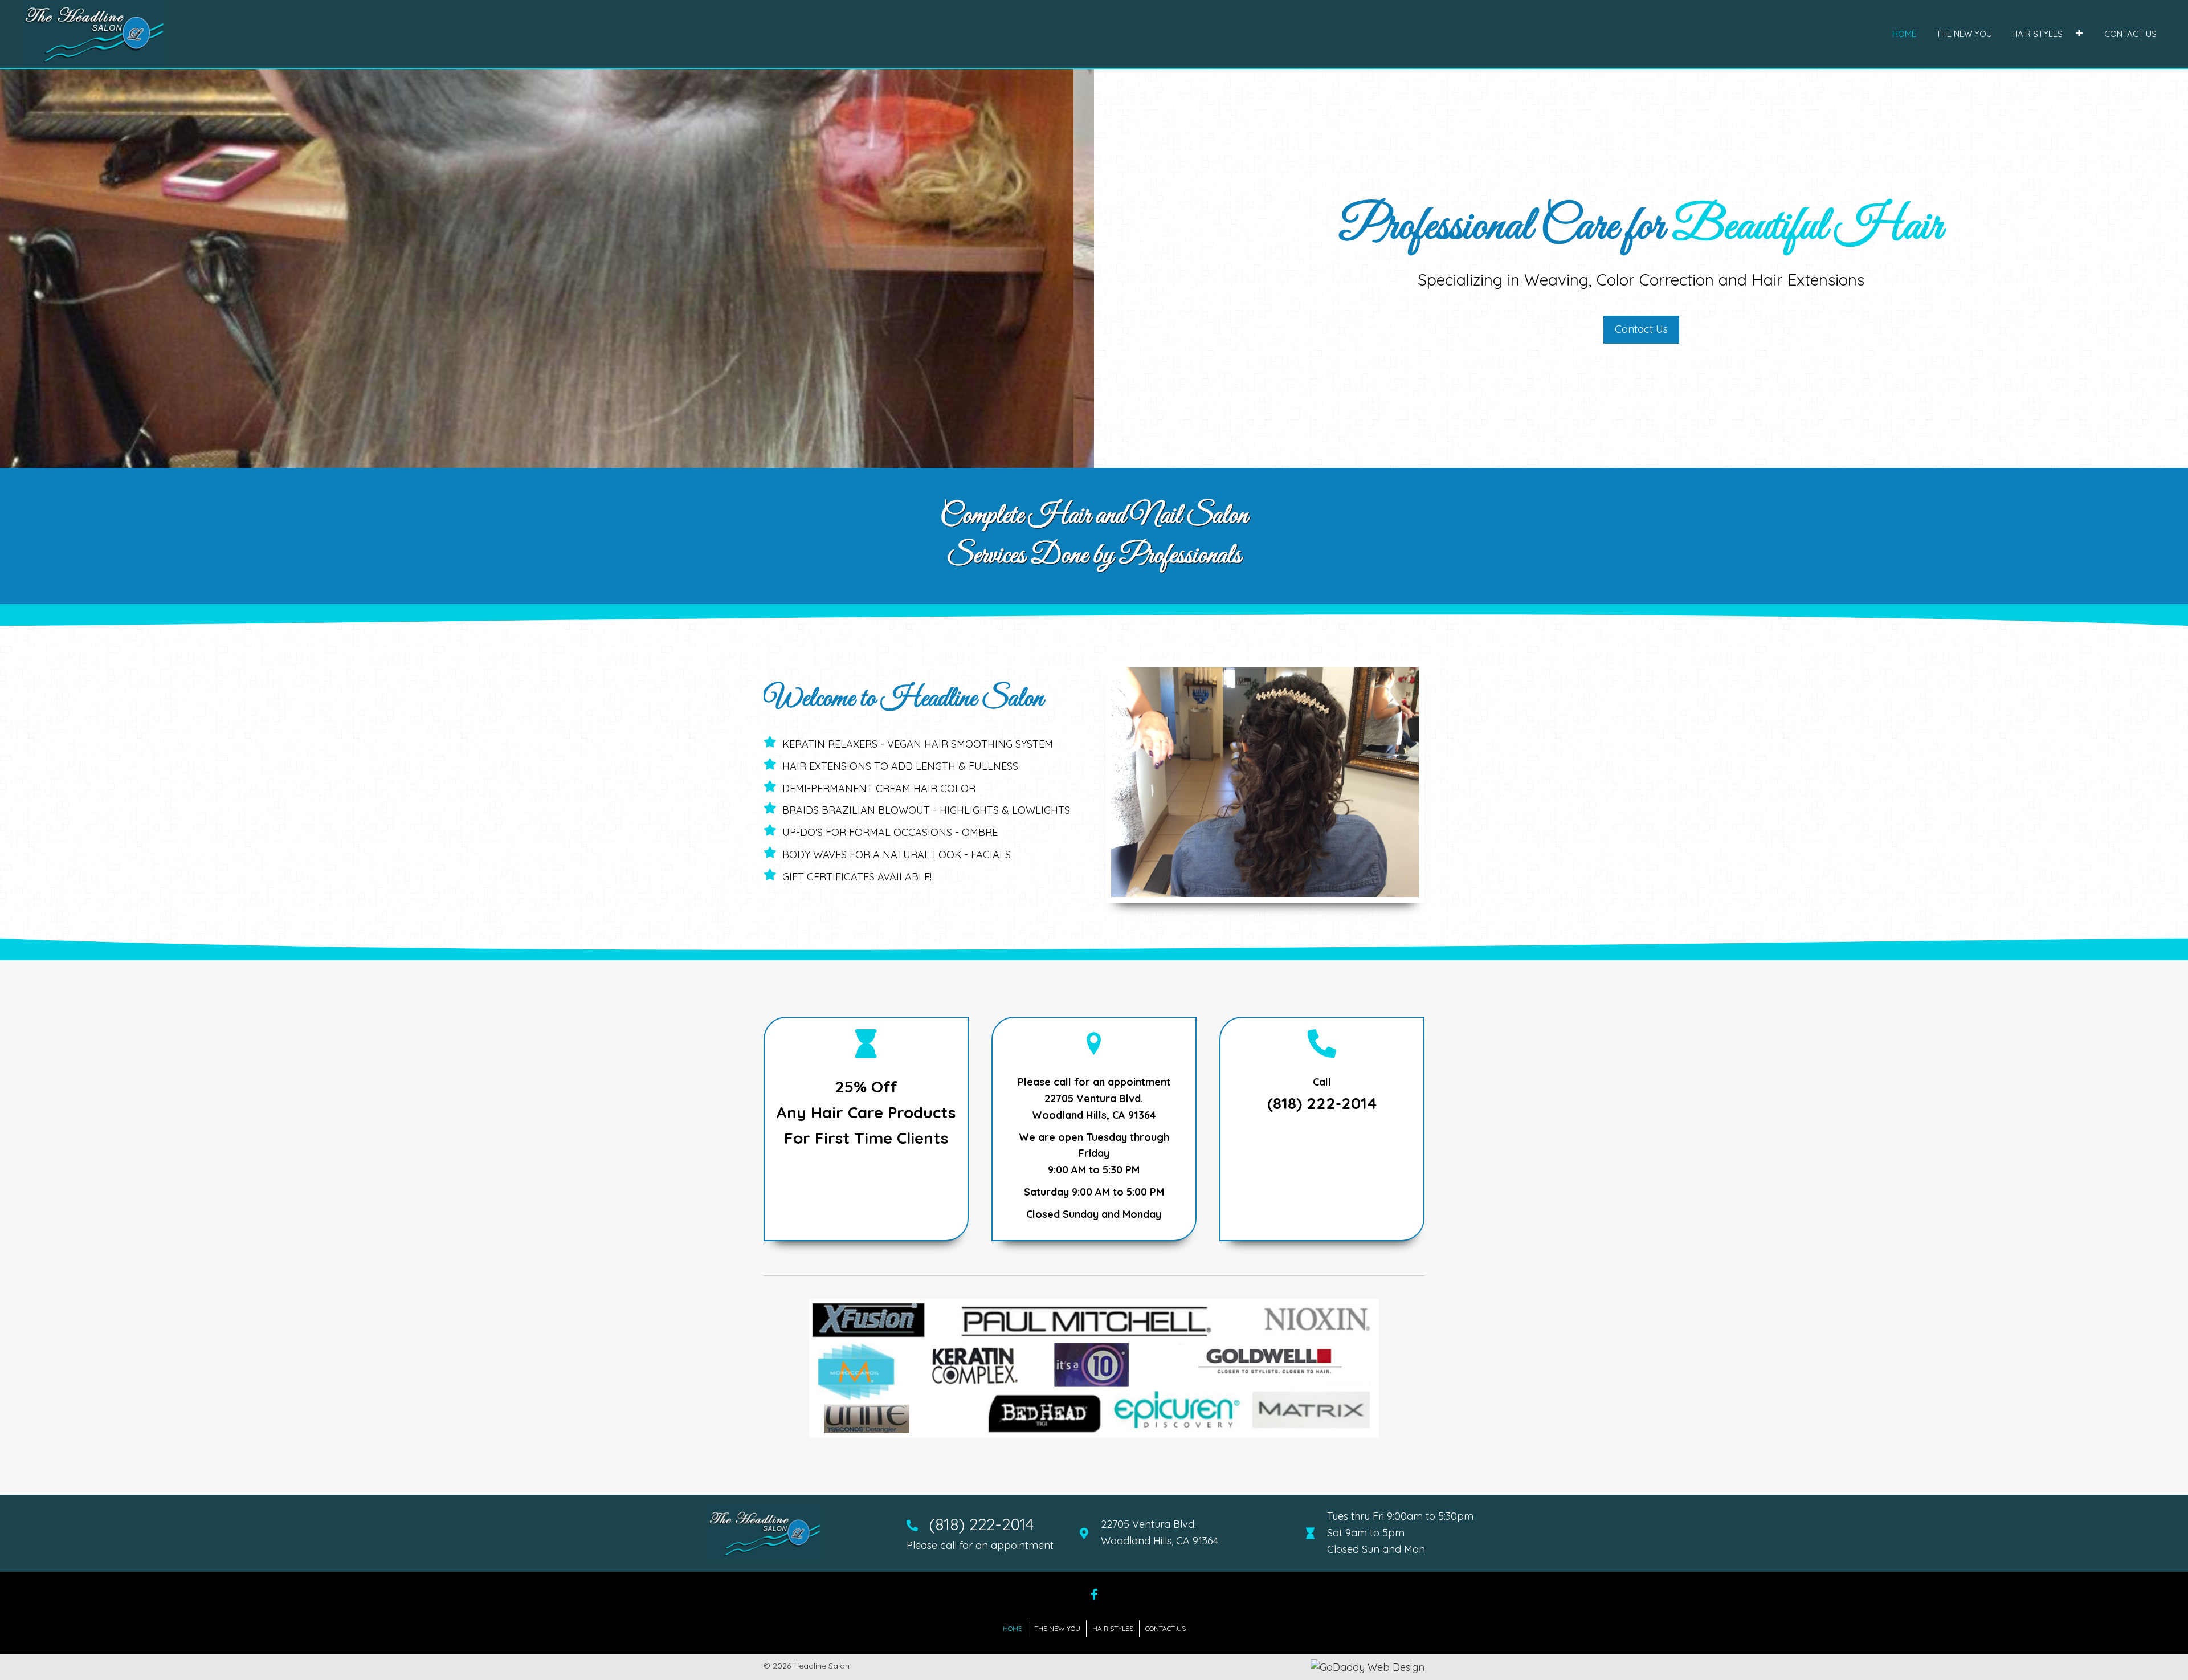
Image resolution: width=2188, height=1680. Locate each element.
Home (1013, 1628)
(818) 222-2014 (1322, 1103)
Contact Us (1166, 1628)
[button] (2079, 33)
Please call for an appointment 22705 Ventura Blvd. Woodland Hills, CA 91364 (1094, 1098)
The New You (1057, 1628)
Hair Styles (1113, 1628)
